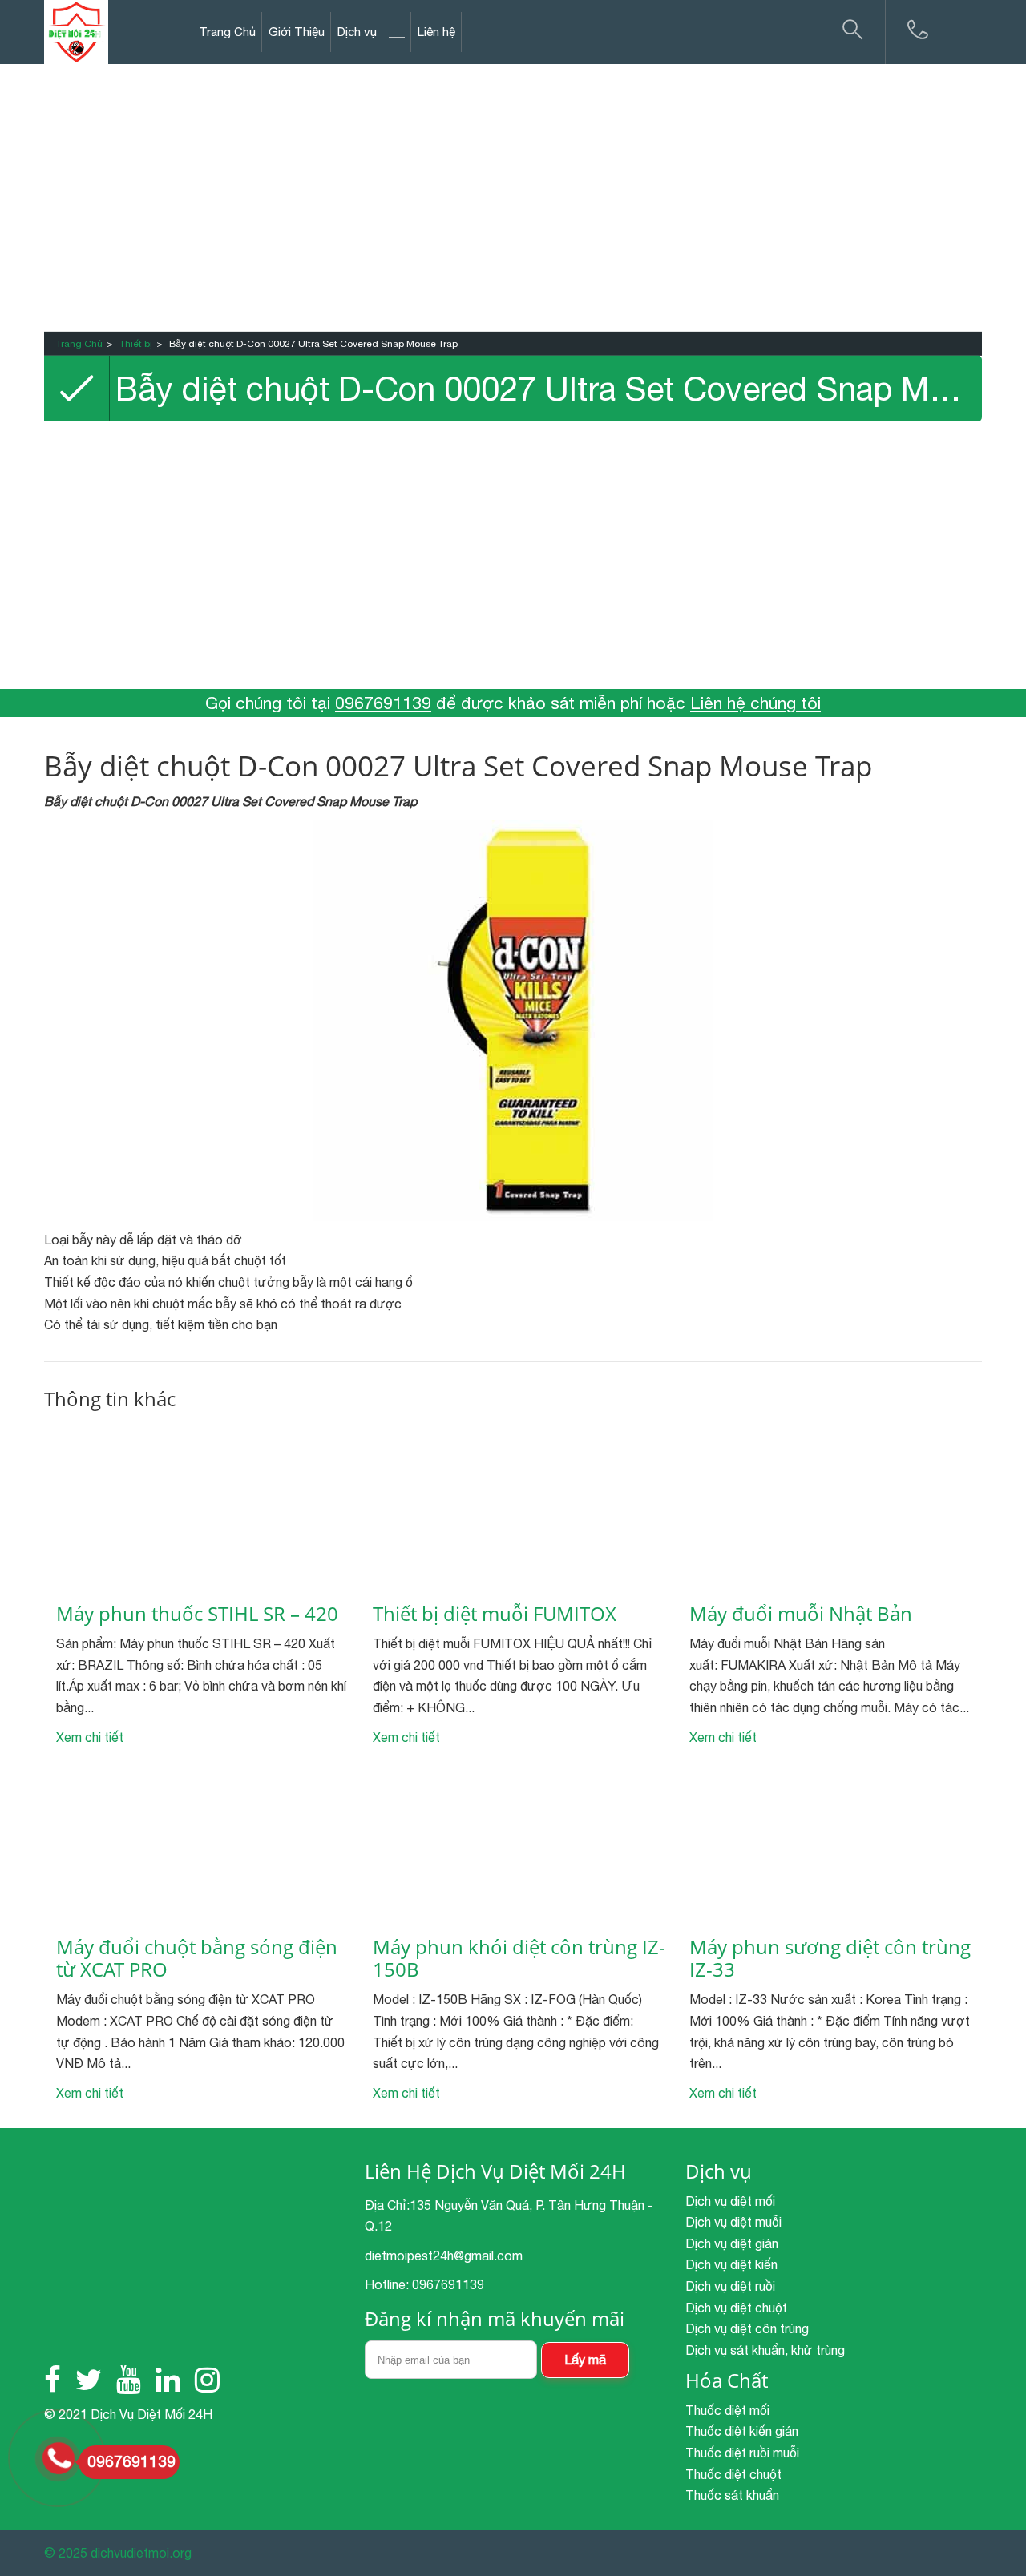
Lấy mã (585, 2360)
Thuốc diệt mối (727, 2410)
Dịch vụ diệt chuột (736, 2308)
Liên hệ (436, 32)
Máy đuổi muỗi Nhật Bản (801, 1614)
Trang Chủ (227, 32)
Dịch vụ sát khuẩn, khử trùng (765, 2350)
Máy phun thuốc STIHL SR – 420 (197, 1614)
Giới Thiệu (297, 32)
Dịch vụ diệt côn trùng (747, 2328)
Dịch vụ (357, 32)
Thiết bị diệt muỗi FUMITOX (495, 1614)
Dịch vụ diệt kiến (731, 2264)
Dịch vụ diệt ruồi (730, 2286)
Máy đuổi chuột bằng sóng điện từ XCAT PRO (197, 1958)
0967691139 (383, 703)
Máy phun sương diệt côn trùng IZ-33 (830, 1958)
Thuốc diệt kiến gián (742, 2431)
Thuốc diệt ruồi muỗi (742, 2453)
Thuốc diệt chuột (733, 2474)
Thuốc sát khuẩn (732, 2495)
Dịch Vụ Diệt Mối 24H (151, 2414)
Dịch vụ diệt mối (730, 2201)
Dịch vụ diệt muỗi (733, 2222)
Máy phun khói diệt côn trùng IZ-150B (519, 1958)
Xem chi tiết (90, 1737)
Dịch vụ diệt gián (732, 2243)
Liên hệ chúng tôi (755, 703)
